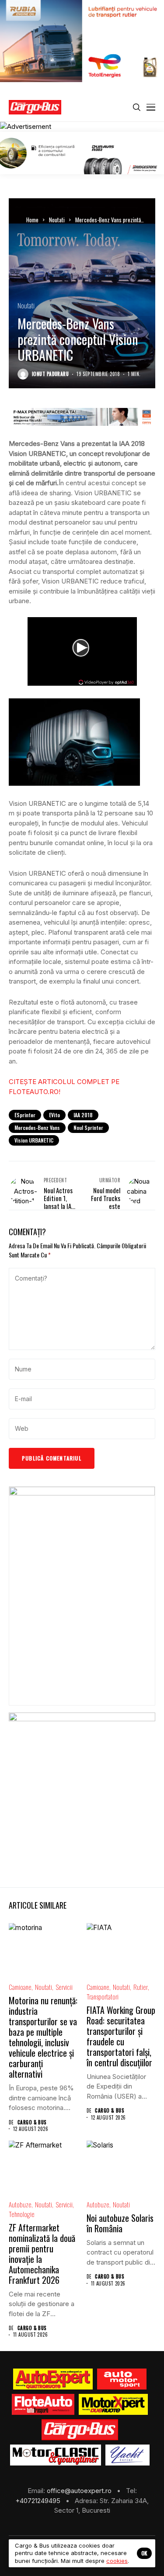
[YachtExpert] (127, 2455)
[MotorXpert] (113, 2404)
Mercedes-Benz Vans (37, 1127)
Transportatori (103, 1997)
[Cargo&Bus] (80, 2430)
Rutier (141, 1987)
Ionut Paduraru (50, 374)
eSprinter (25, 1115)
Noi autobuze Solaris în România (120, 2223)
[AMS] (122, 2379)
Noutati (57, 220)
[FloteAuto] (43, 2404)
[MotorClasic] (56, 2455)
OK (144, 2553)
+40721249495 (39, 2501)
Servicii (64, 1987)
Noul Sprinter (88, 1127)
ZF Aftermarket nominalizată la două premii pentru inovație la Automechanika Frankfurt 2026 (42, 2254)
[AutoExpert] (53, 2379)
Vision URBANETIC (34, 1140)
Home (32, 220)
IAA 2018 (83, 1115)
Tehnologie (22, 2214)
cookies (117, 2561)
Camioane (20, 1987)
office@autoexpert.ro (80, 2491)
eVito (54, 1115)
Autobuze (20, 2205)
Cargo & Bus (32, 2122)
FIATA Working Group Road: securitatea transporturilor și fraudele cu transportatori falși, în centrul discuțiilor (121, 2036)
